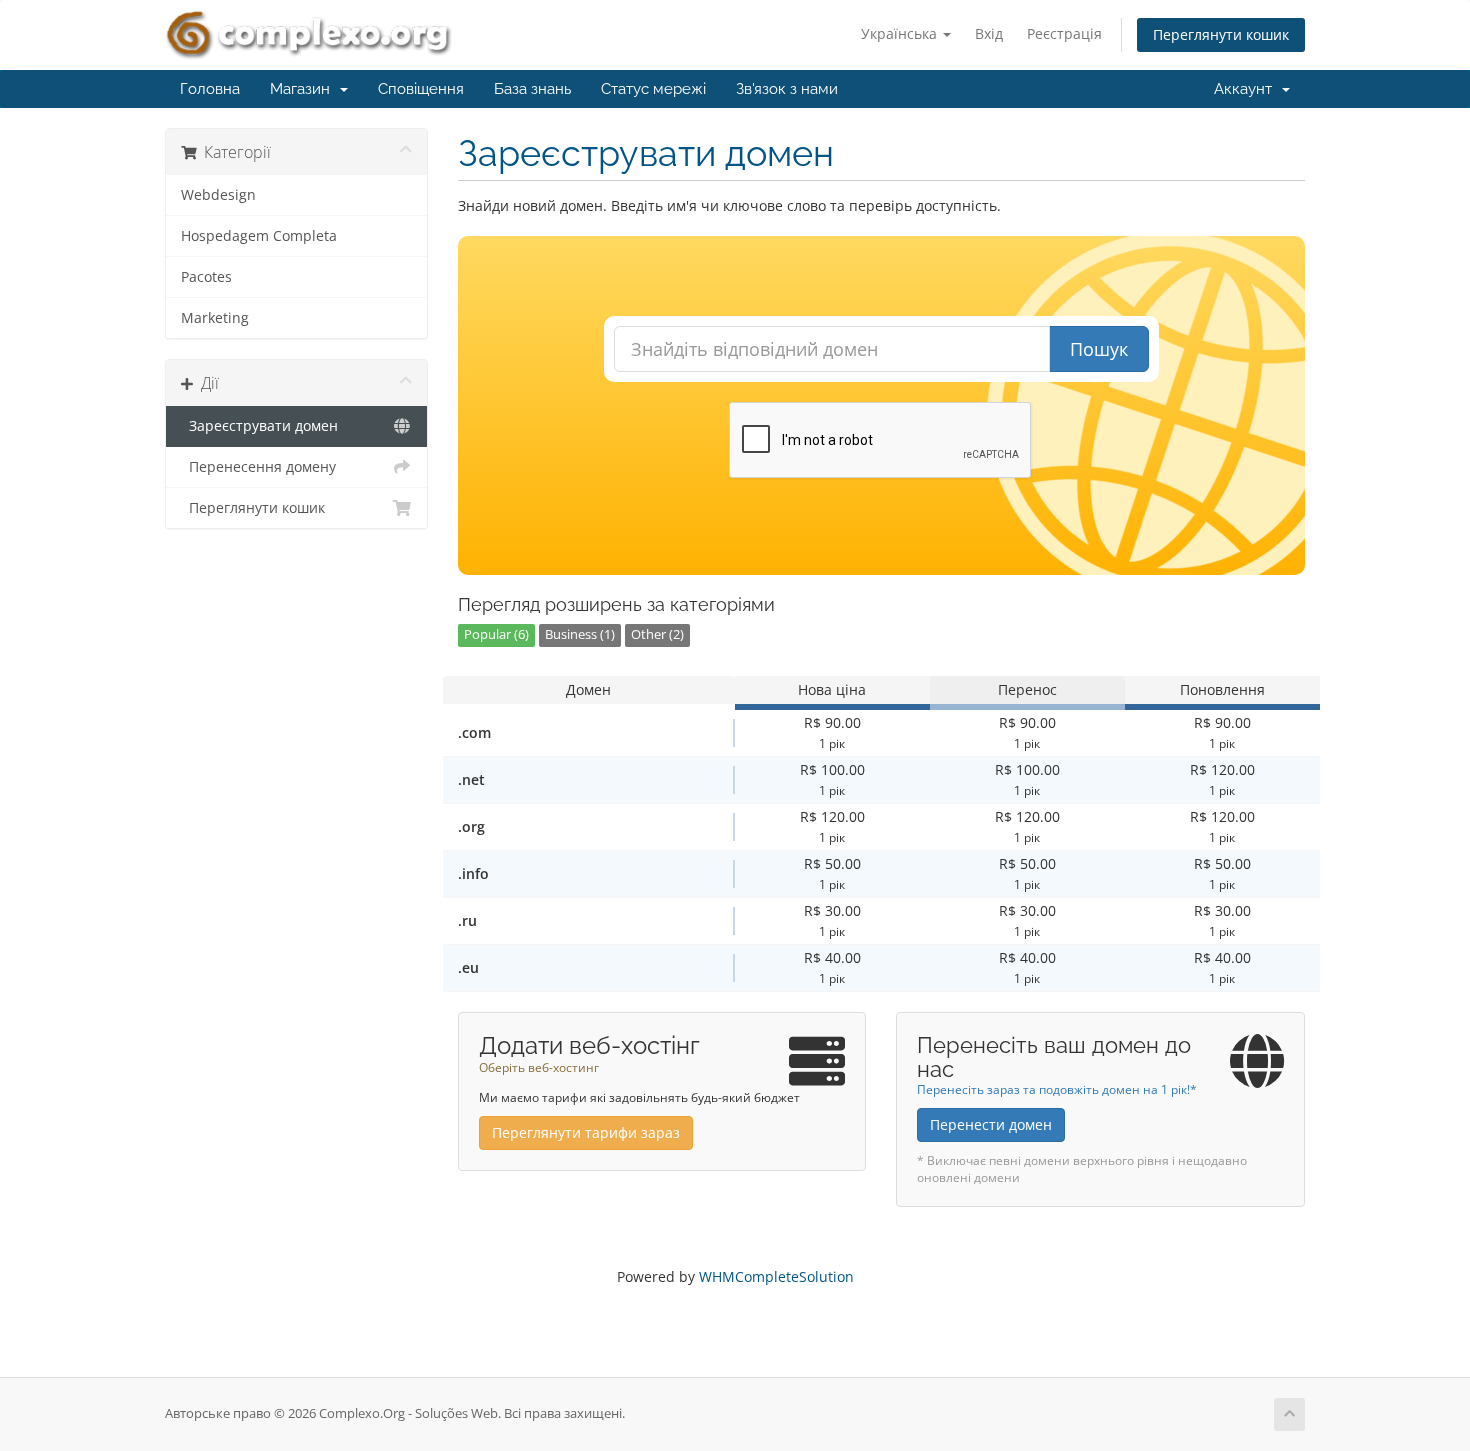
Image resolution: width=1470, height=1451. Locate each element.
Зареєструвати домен (259, 426)
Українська (901, 33)
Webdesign (218, 195)
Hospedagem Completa (259, 236)
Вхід (989, 33)
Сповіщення (421, 89)
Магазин (304, 89)
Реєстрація (1064, 33)
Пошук (1099, 349)
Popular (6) (496, 634)
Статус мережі (653, 89)
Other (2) (657, 634)
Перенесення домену (258, 467)
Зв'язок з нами (787, 89)
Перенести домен (991, 1124)
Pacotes (206, 277)
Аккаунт (1247, 89)
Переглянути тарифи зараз (586, 1132)
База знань (532, 89)
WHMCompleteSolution (776, 1276)
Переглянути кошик (1221, 34)
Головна (210, 89)
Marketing (215, 318)
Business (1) (580, 634)
